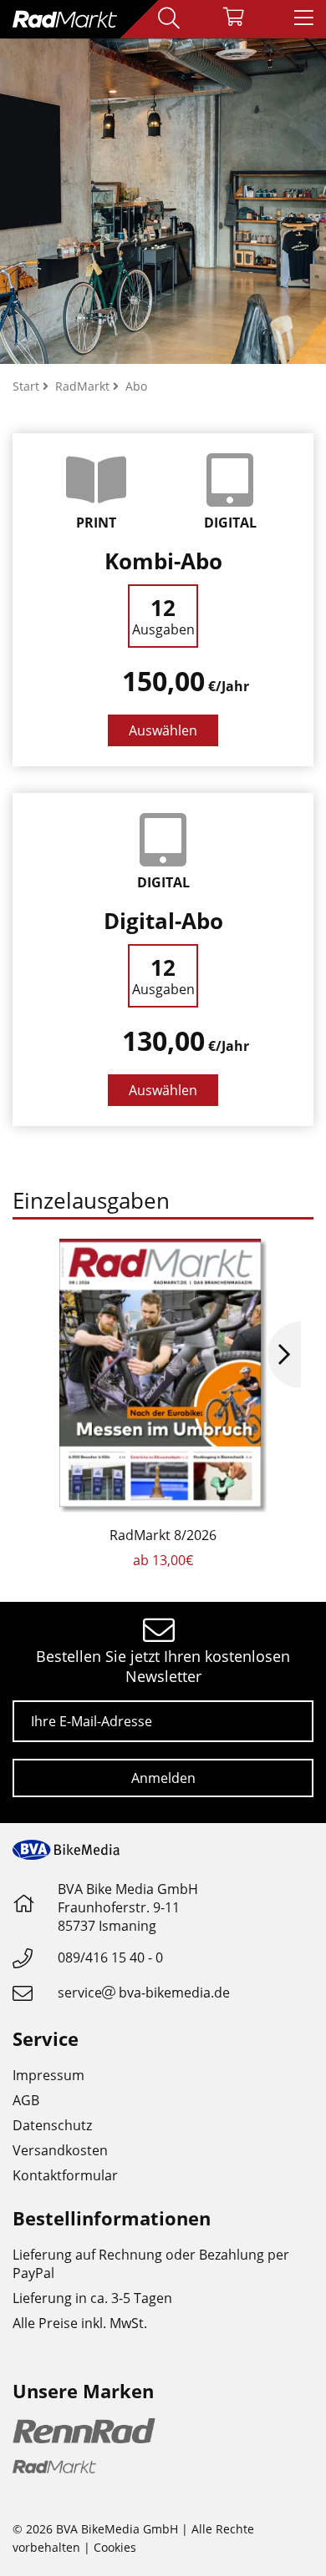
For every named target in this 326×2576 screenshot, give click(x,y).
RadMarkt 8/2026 (163, 1535)
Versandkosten (60, 2150)
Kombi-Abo (163, 561)
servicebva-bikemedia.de (144, 1993)
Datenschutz (52, 2125)
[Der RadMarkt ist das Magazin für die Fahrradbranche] (163, 201)
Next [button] (284, 1355)
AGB (26, 2100)
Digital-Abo (163, 921)
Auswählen (163, 730)
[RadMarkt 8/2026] (163, 1376)
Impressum (48, 2075)
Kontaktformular (65, 2175)
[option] (163, 1404)
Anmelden (163, 1778)
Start (28, 386)
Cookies (115, 2547)
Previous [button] (42, 1355)
